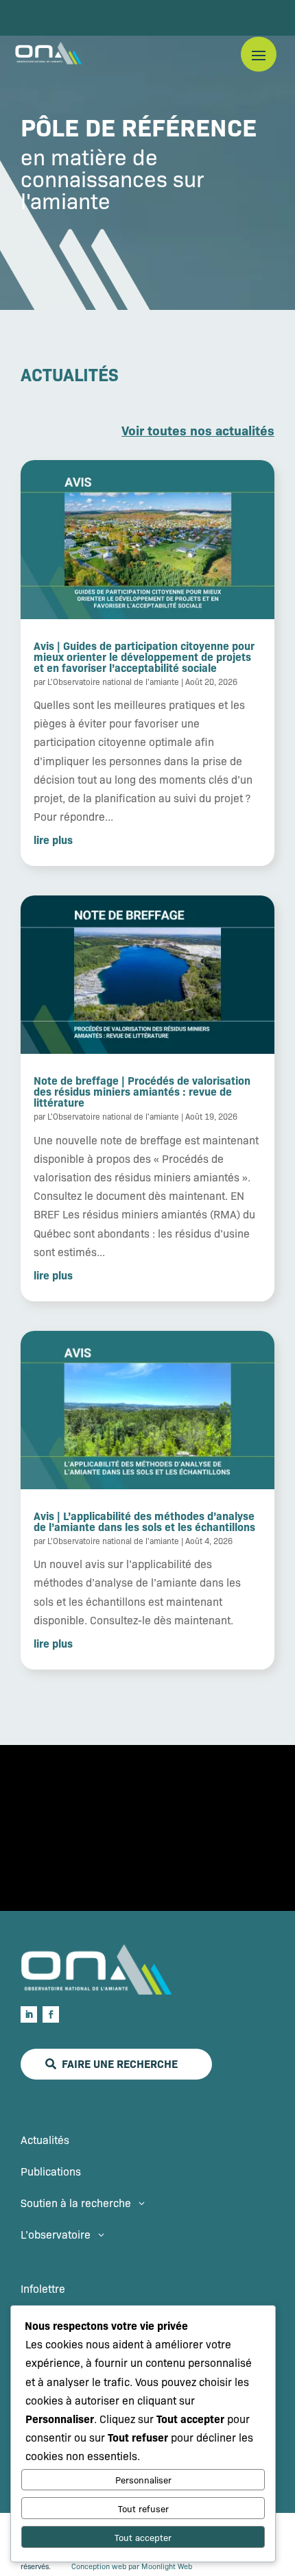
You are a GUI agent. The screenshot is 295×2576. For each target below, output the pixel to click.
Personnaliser (143, 2480)
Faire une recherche (120, 2063)
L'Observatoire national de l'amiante (113, 682)
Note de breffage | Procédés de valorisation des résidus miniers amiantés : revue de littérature (142, 1091)
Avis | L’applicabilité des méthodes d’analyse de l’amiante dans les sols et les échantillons (144, 1521)
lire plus (53, 839)
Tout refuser (143, 2508)
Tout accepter (143, 2537)
